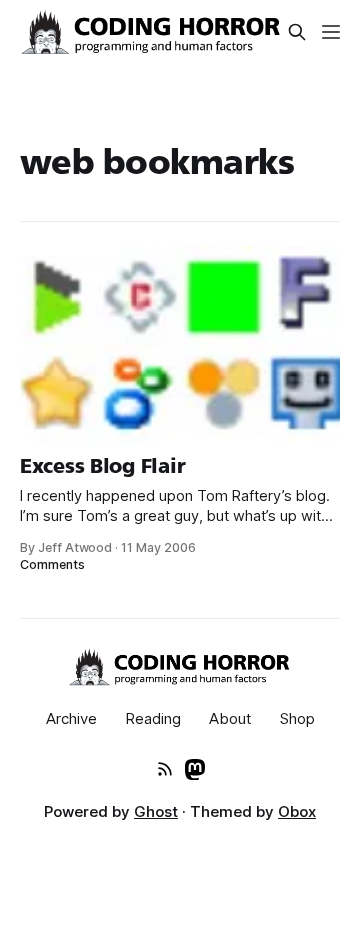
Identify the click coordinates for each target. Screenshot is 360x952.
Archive (71, 718)
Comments (52, 564)
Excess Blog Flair (102, 466)
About (230, 718)
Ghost (156, 811)
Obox (297, 811)
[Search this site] (297, 32)
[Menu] (331, 32)
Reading (153, 718)
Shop (297, 718)
